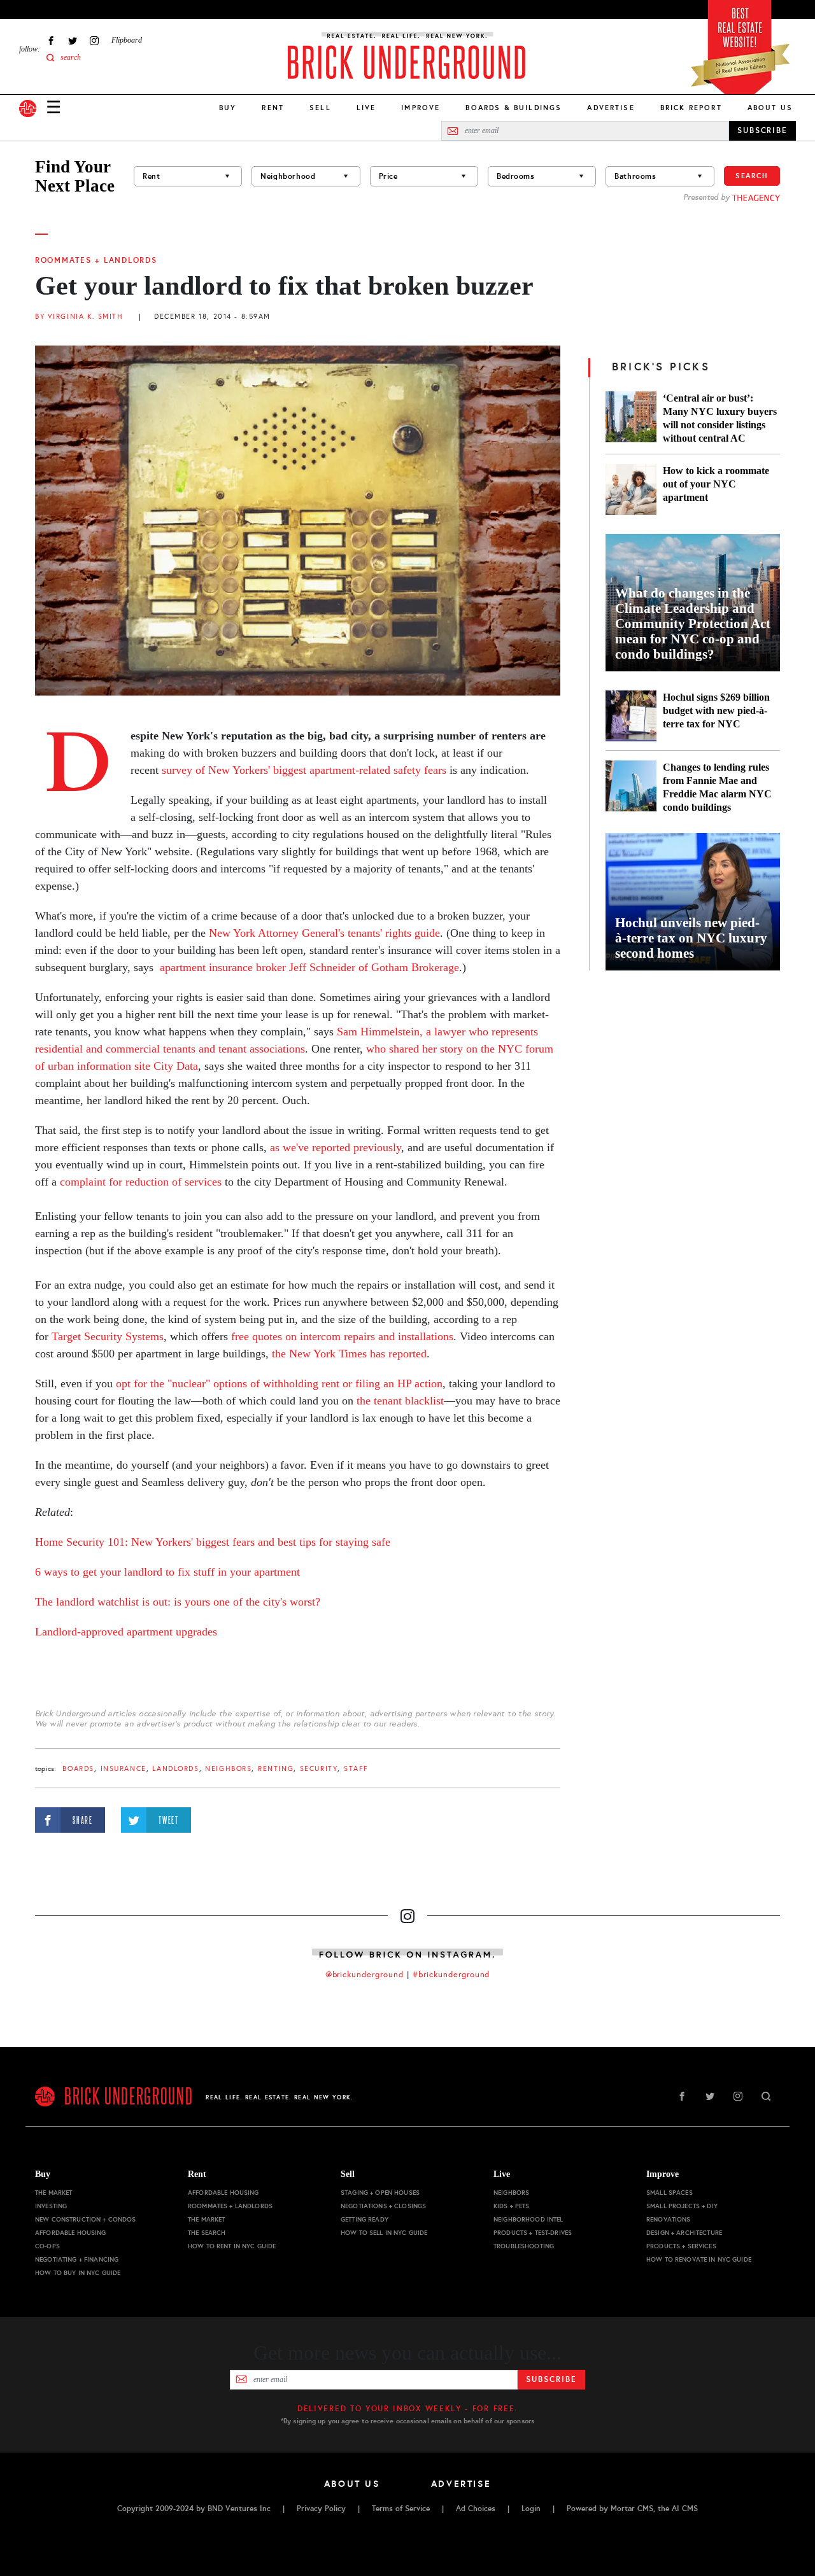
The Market (53, 2193)
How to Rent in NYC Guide (232, 2246)
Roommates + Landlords (96, 260)
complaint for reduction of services (139, 1182)
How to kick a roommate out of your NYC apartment (716, 484)
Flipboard (127, 40)
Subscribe (551, 2379)
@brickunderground (365, 1975)
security (319, 1769)
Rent (273, 108)
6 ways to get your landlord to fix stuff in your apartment (167, 1572)
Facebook (51, 40)
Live (366, 108)
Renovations (669, 2219)
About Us (770, 108)
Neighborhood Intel (528, 2219)
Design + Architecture (684, 2233)
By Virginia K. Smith (79, 317)
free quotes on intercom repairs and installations (342, 1336)
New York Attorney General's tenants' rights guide (324, 933)
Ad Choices (476, 2509)
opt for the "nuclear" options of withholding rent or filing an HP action (279, 1383)
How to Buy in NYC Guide (78, 2273)
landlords (175, 1769)
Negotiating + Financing (77, 2259)
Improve (421, 108)
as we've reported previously (336, 1147)
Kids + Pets (512, 2206)
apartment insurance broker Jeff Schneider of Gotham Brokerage (309, 967)
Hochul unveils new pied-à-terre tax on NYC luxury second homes (691, 938)
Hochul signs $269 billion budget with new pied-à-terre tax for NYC (716, 710)
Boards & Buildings (514, 108)
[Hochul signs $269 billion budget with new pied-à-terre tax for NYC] (631, 716)
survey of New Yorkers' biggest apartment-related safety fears (302, 770)
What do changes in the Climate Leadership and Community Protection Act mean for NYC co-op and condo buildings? (693, 624)
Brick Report (691, 108)
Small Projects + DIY (682, 2206)
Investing (51, 2206)
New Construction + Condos (86, 2219)
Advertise (611, 108)
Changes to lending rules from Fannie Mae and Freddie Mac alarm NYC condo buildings (717, 787)
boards (78, 1769)
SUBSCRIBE (762, 130)
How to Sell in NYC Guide (384, 2233)
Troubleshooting (524, 2246)
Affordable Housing (71, 2233)
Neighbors (228, 1769)
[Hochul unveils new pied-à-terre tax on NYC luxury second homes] (693, 902)
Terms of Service (401, 2509)
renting (276, 1769)
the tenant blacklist (400, 1401)
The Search (207, 2233)
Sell (320, 108)
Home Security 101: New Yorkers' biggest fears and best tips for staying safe (213, 1542)
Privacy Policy (321, 2509)
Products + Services (681, 2246)
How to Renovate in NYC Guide (699, 2259)
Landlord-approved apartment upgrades (126, 1632)
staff (356, 1769)
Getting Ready (365, 2219)
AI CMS (685, 2509)
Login (531, 2509)
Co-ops (47, 2246)
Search (752, 176)
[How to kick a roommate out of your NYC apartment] (631, 489)
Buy (228, 108)
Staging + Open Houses (380, 2193)
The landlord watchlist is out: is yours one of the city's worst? (179, 1602)
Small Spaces (670, 2193)
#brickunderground (451, 1975)
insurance (124, 1769)
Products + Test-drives (533, 2233)
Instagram (94, 40)
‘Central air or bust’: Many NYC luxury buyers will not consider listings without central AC (720, 418)
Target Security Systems (108, 1336)
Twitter (73, 40)
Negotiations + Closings (383, 2206)
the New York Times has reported (349, 1354)
